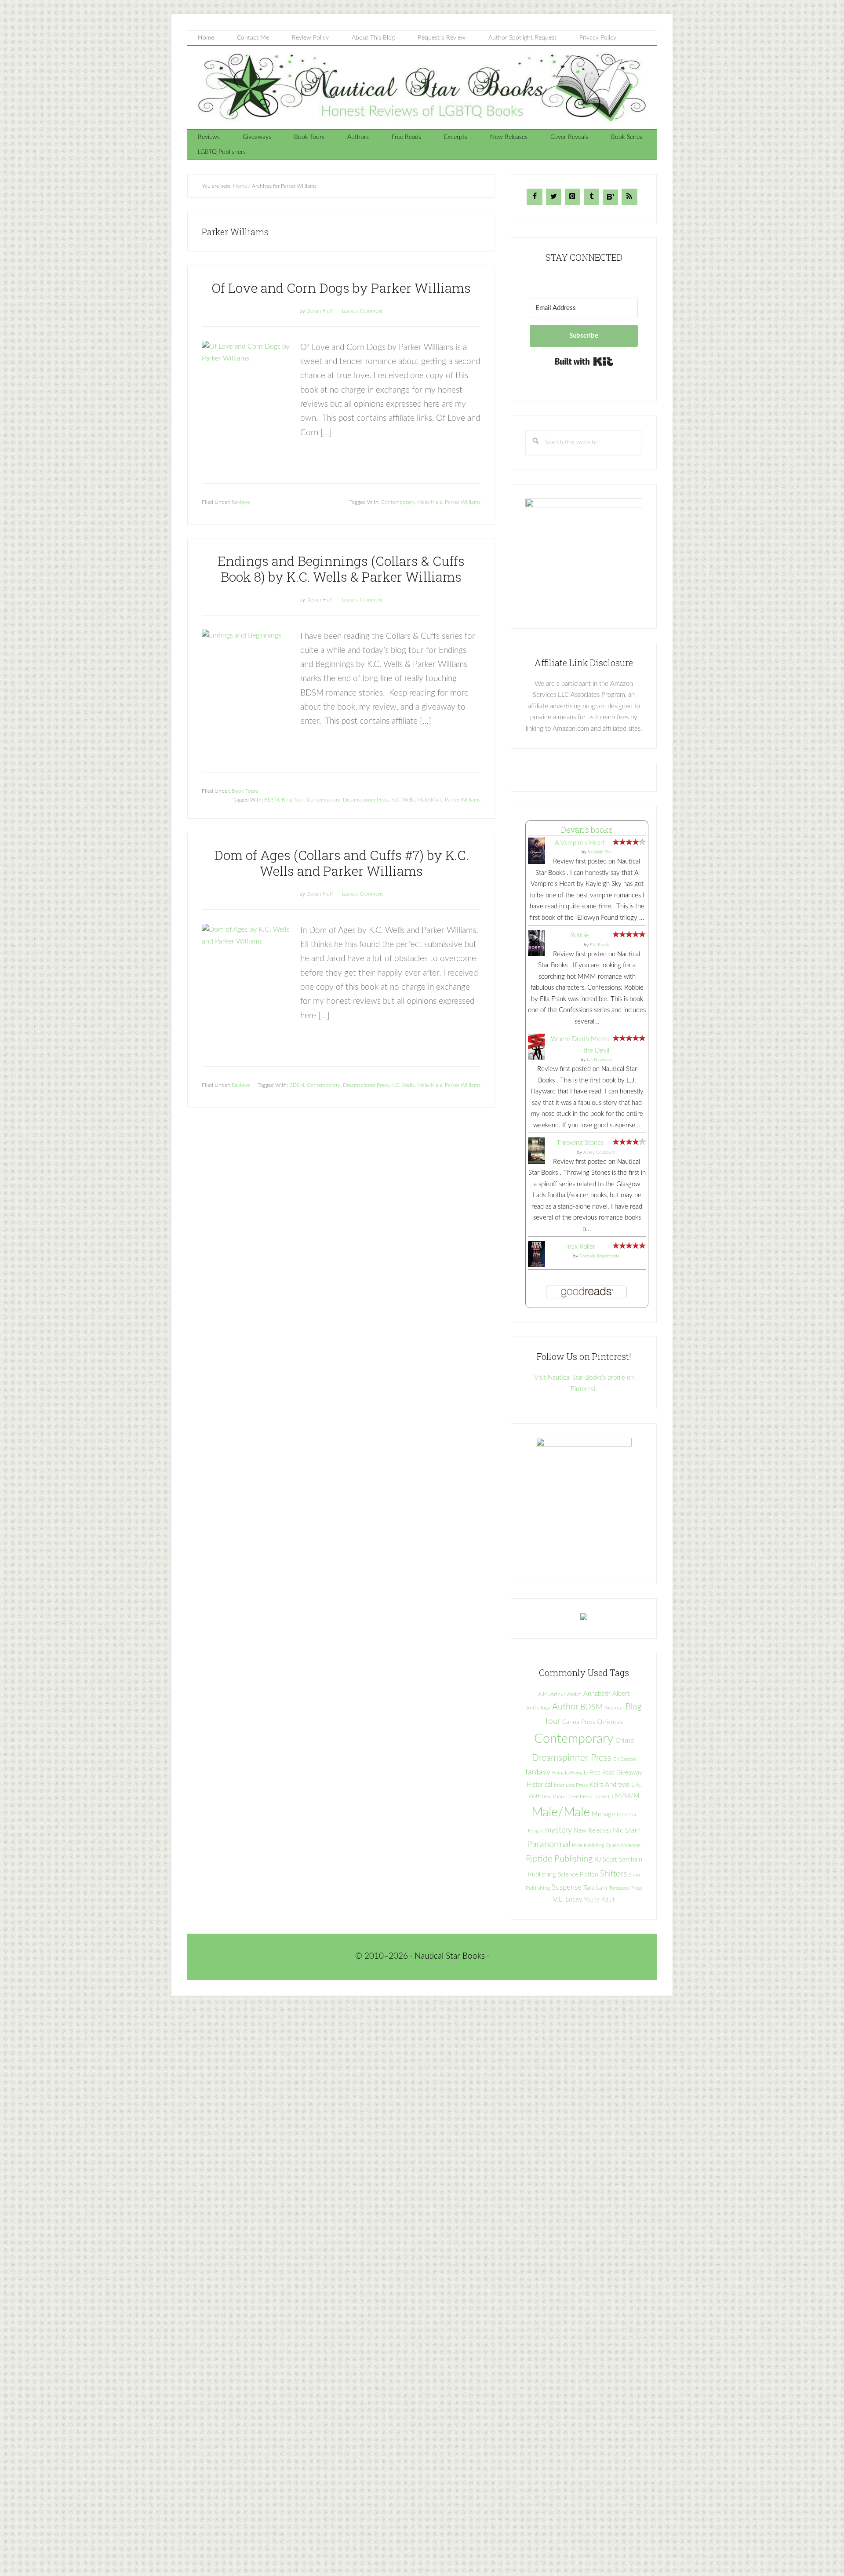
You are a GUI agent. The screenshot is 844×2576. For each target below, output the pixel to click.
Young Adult (599, 1900)
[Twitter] (554, 197)
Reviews (241, 502)
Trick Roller (580, 1247)
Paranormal (549, 1844)
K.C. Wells (403, 800)
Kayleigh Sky (600, 852)
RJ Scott (606, 1860)
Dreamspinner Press (366, 800)
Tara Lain (595, 1888)
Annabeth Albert (606, 1694)
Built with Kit (584, 361)
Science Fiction (578, 1875)
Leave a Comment (362, 311)
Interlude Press (571, 1785)
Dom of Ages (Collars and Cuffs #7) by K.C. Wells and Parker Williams (341, 863)
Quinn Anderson (623, 1845)
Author (565, 1707)
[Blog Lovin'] (610, 197)
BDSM (272, 800)
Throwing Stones (580, 1143)
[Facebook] (534, 197)
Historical (539, 1785)
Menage (603, 1814)
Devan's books (587, 830)
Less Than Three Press (567, 1797)
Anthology (538, 1708)
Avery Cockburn (600, 1152)
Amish (574, 1694)
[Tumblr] (591, 197)
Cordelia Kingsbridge (599, 1256)
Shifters (613, 1874)
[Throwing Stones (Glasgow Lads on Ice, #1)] (537, 1163)
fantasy (538, 1772)
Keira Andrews (609, 1785)
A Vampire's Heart (580, 843)
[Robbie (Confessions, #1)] (537, 954)
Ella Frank (600, 945)
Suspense (567, 1887)
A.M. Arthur (552, 1694)
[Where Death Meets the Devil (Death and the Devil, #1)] (537, 1058)
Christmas (610, 1722)
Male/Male (430, 502)
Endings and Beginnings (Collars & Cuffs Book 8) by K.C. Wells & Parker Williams (341, 569)
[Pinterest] (573, 197)
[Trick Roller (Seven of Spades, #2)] (537, 1265)
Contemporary (398, 502)
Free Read (602, 1773)
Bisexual (614, 1708)
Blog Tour (293, 800)
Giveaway (629, 1773)
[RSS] (629, 197)
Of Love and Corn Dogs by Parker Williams (341, 288)
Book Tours (245, 791)
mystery (558, 1830)
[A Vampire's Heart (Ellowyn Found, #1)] (537, 863)
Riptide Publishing (559, 1859)
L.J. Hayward (599, 1060)
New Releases (592, 1831)
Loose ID (603, 1796)
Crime (625, 1741)
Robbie (580, 935)
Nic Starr (626, 1830)
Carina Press (579, 1722)
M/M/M (627, 1796)
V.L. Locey (568, 1900)
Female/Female (570, 1773)
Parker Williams (463, 502)
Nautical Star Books (422, 87)
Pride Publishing (588, 1845)
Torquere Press (626, 1888)
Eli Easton (625, 1759)
